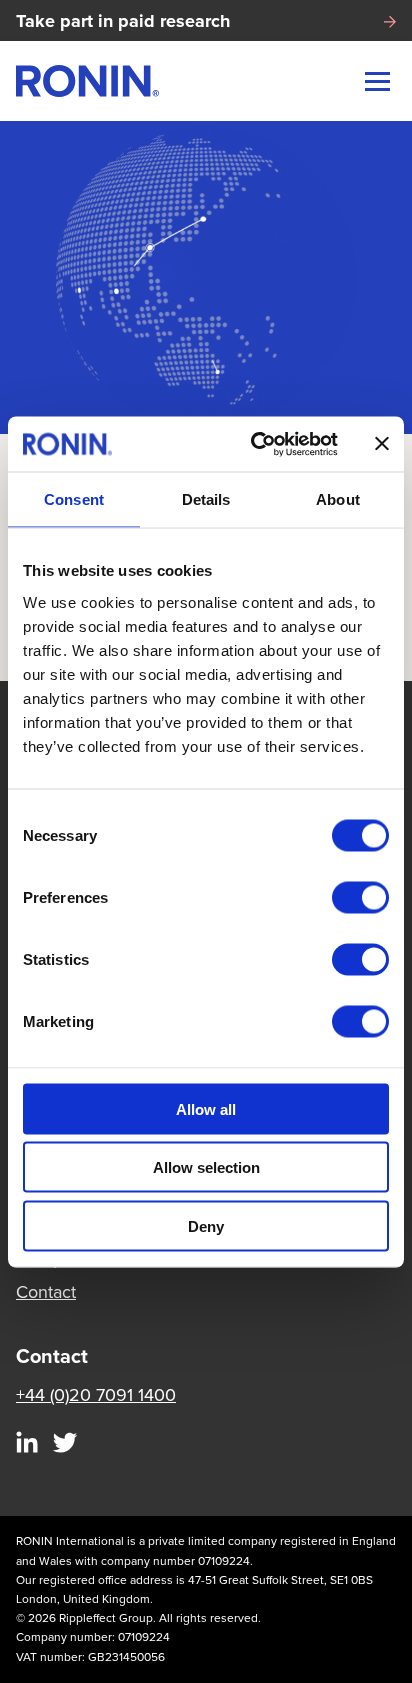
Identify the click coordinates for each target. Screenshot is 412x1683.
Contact (46, 1292)
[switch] (360, 897)
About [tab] (338, 499)
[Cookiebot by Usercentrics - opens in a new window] (255, 444)
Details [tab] (206, 499)
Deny (206, 1225)
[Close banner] (382, 444)
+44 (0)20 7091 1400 (96, 1395)
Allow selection (206, 1167)
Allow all (206, 1108)
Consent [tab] (74, 499)
